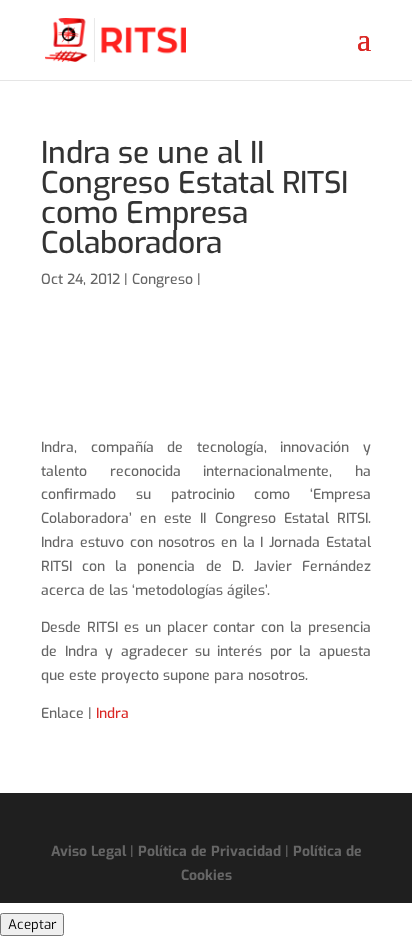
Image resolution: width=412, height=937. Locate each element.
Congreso (162, 279)
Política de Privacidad (209, 851)
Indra (112, 713)
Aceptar (32, 924)
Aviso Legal (88, 851)
